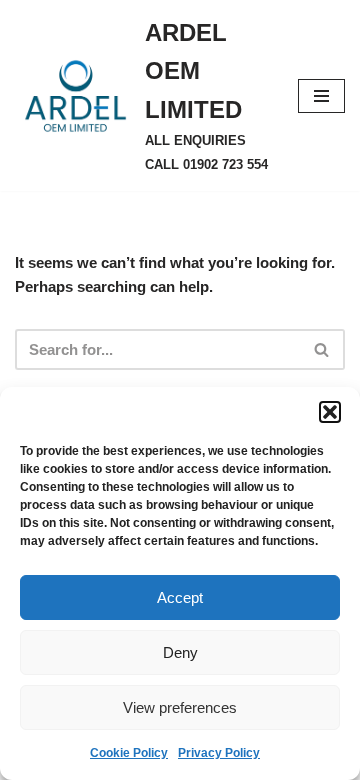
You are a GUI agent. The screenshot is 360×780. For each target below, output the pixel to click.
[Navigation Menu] (321, 96)
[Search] (322, 349)
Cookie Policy (129, 753)
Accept (180, 597)
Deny (180, 652)
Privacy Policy (219, 753)
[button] (330, 412)
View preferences (180, 707)
